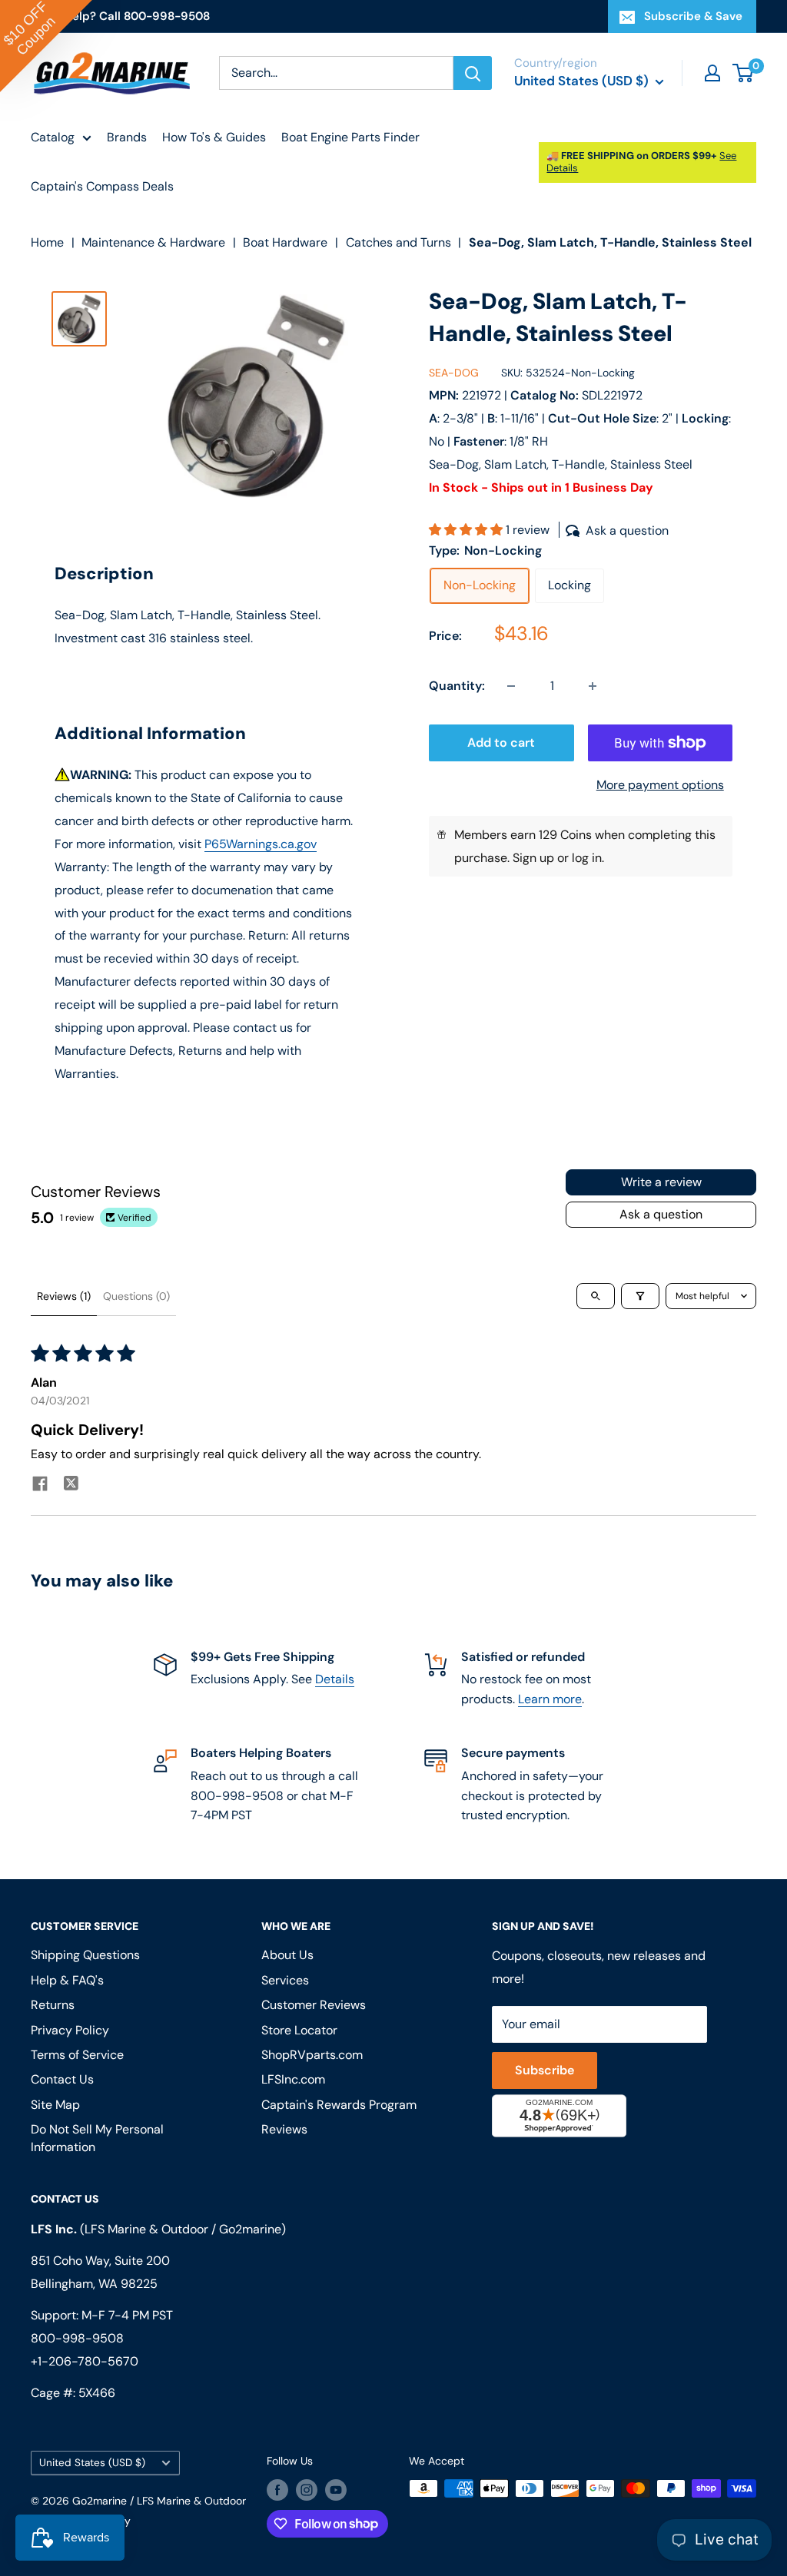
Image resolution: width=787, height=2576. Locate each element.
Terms (261, 1485)
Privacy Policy (208, 1485)
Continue (394, 1357)
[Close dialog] (604, 1147)
